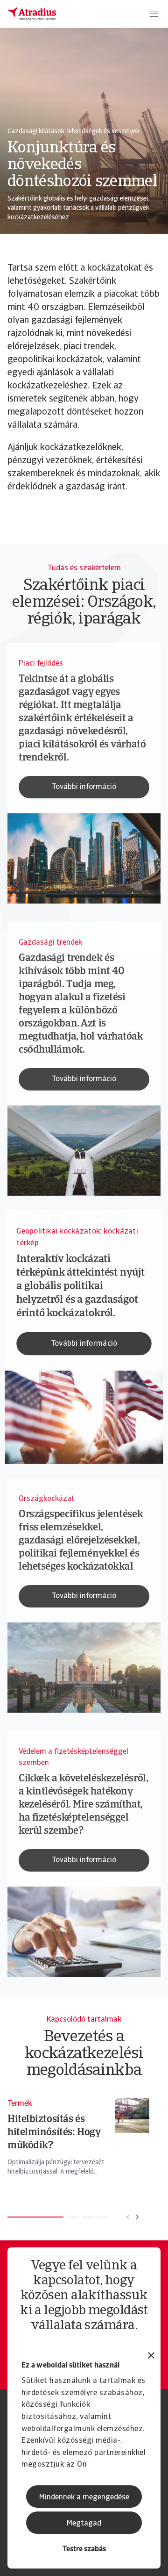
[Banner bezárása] (151, 2357)
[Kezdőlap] (32, 14)
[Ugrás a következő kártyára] (137, 2217)
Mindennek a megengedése (84, 2497)
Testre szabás (84, 2549)
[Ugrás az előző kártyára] (128, 2217)
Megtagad (84, 2524)
